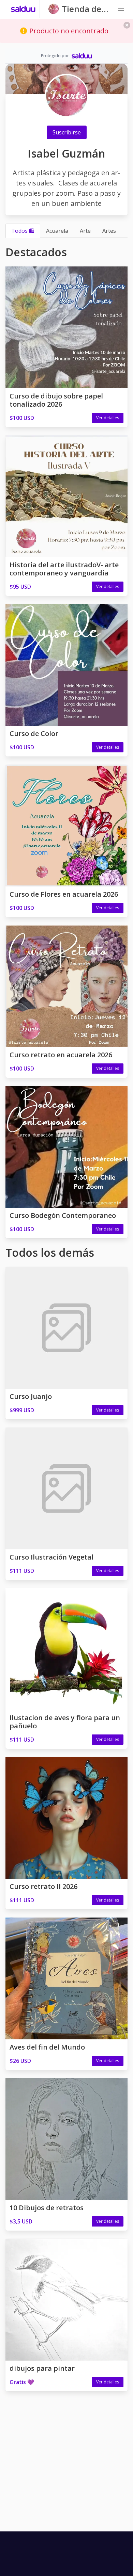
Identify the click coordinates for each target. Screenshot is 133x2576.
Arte (85, 231)
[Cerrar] (127, 25)
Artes (109, 231)
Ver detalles (108, 418)
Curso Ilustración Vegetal (51, 1557)
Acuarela (57, 231)
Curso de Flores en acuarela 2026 (64, 894)
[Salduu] (23, 9)
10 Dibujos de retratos (47, 2208)
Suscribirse (67, 132)
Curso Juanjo (31, 1396)
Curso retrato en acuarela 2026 (61, 1055)
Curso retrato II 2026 (43, 1886)
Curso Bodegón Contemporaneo (63, 1215)
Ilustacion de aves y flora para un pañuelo (65, 1722)
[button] (121, 9)
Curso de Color (34, 733)
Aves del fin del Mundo (47, 2047)
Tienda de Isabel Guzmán (82, 9)
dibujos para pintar (42, 2368)
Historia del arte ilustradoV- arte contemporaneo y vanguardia (64, 569)
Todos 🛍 (23, 231)
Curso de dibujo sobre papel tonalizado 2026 (56, 400)
